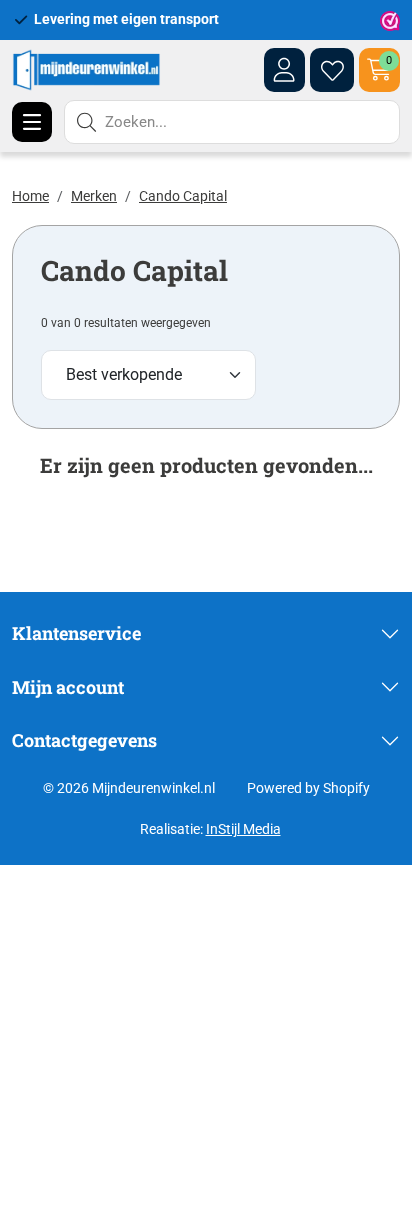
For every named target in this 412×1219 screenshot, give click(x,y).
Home (30, 196)
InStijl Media (243, 829)
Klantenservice (76, 633)
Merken (94, 196)
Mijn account (68, 687)
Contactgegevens (84, 740)
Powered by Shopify (308, 788)
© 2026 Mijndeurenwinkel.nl (129, 788)
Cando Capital (183, 196)
